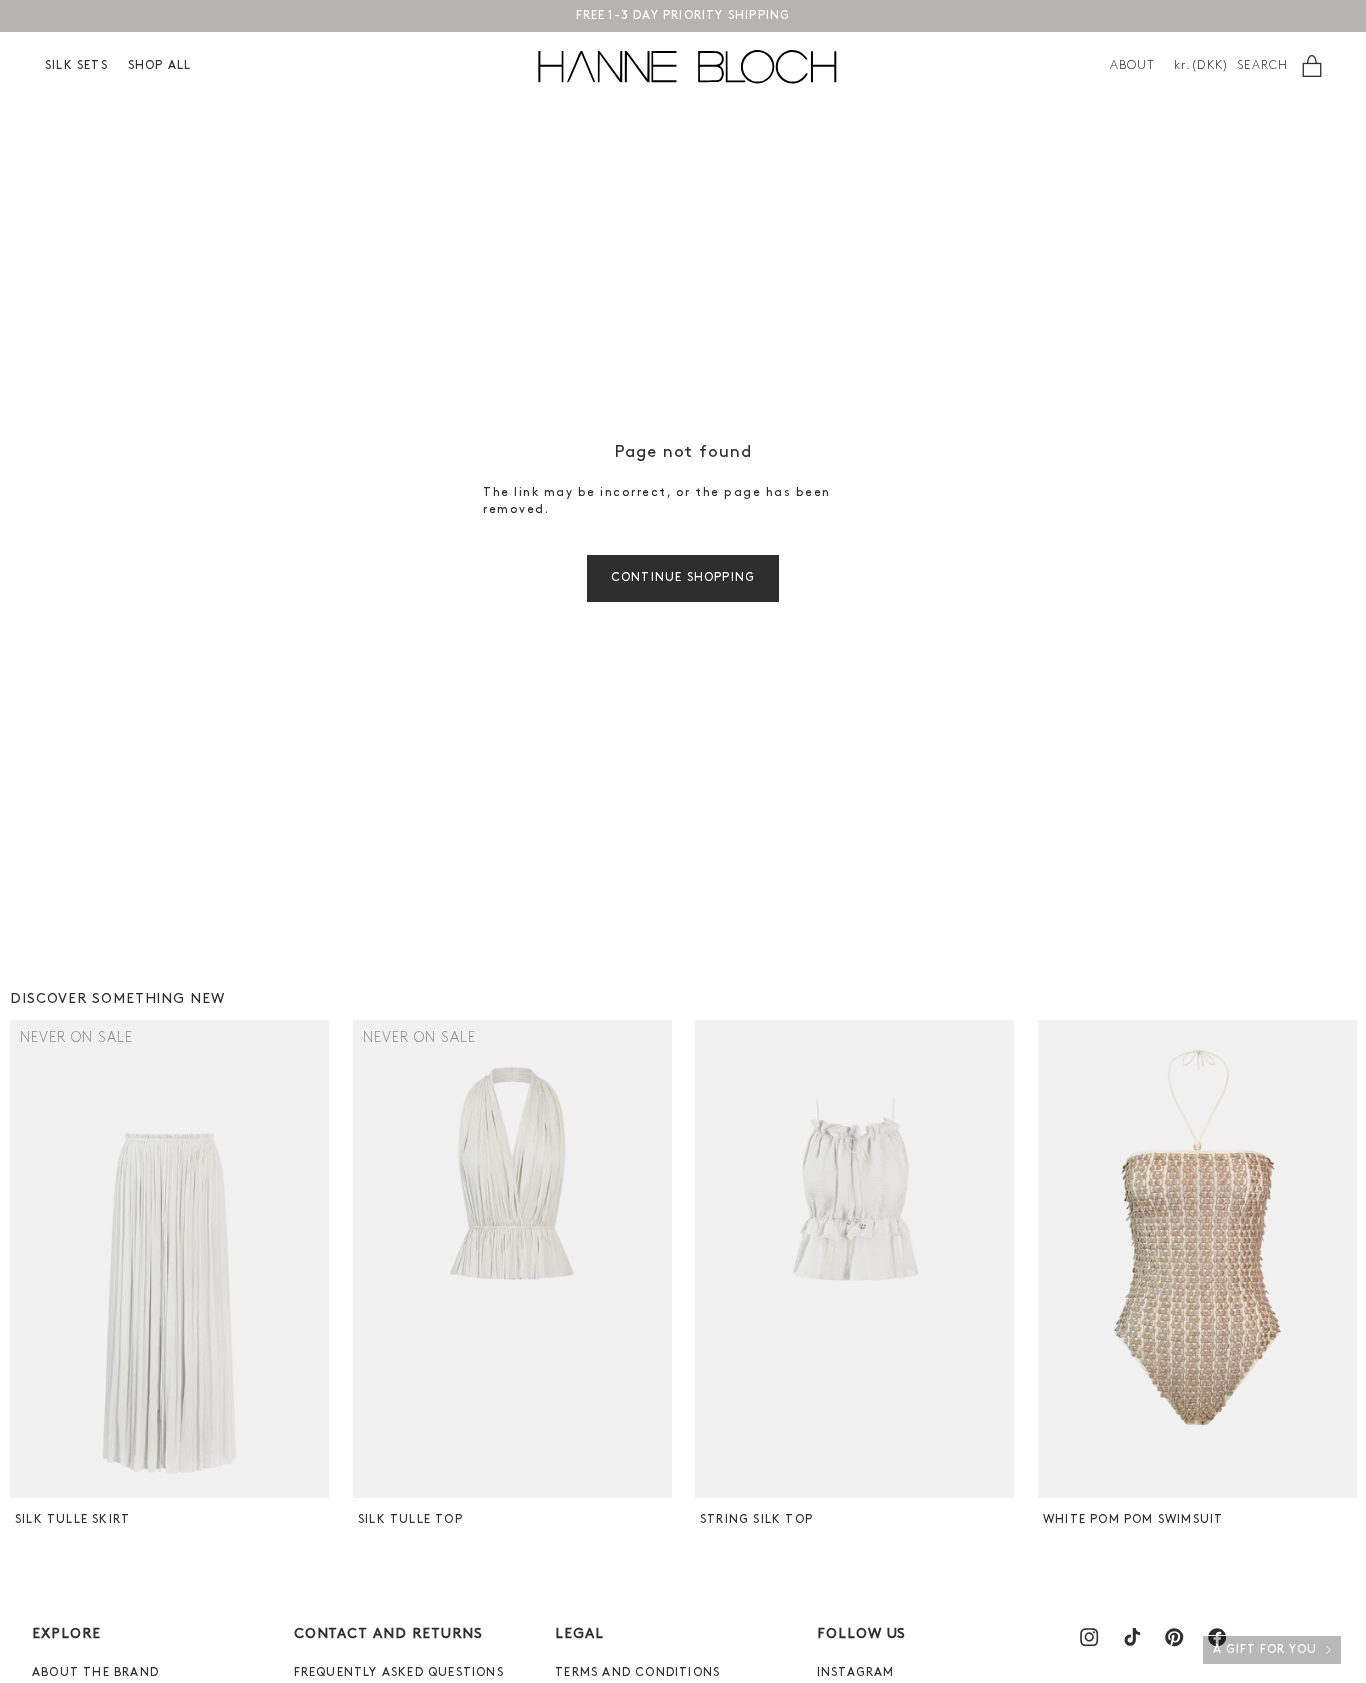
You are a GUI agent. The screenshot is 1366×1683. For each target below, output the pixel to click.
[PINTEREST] (1174, 1637)
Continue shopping (683, 578)
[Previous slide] (27, 1259)
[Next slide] (311, 1259)
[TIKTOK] (1132, 1637)
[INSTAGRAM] (1089, 1637)
